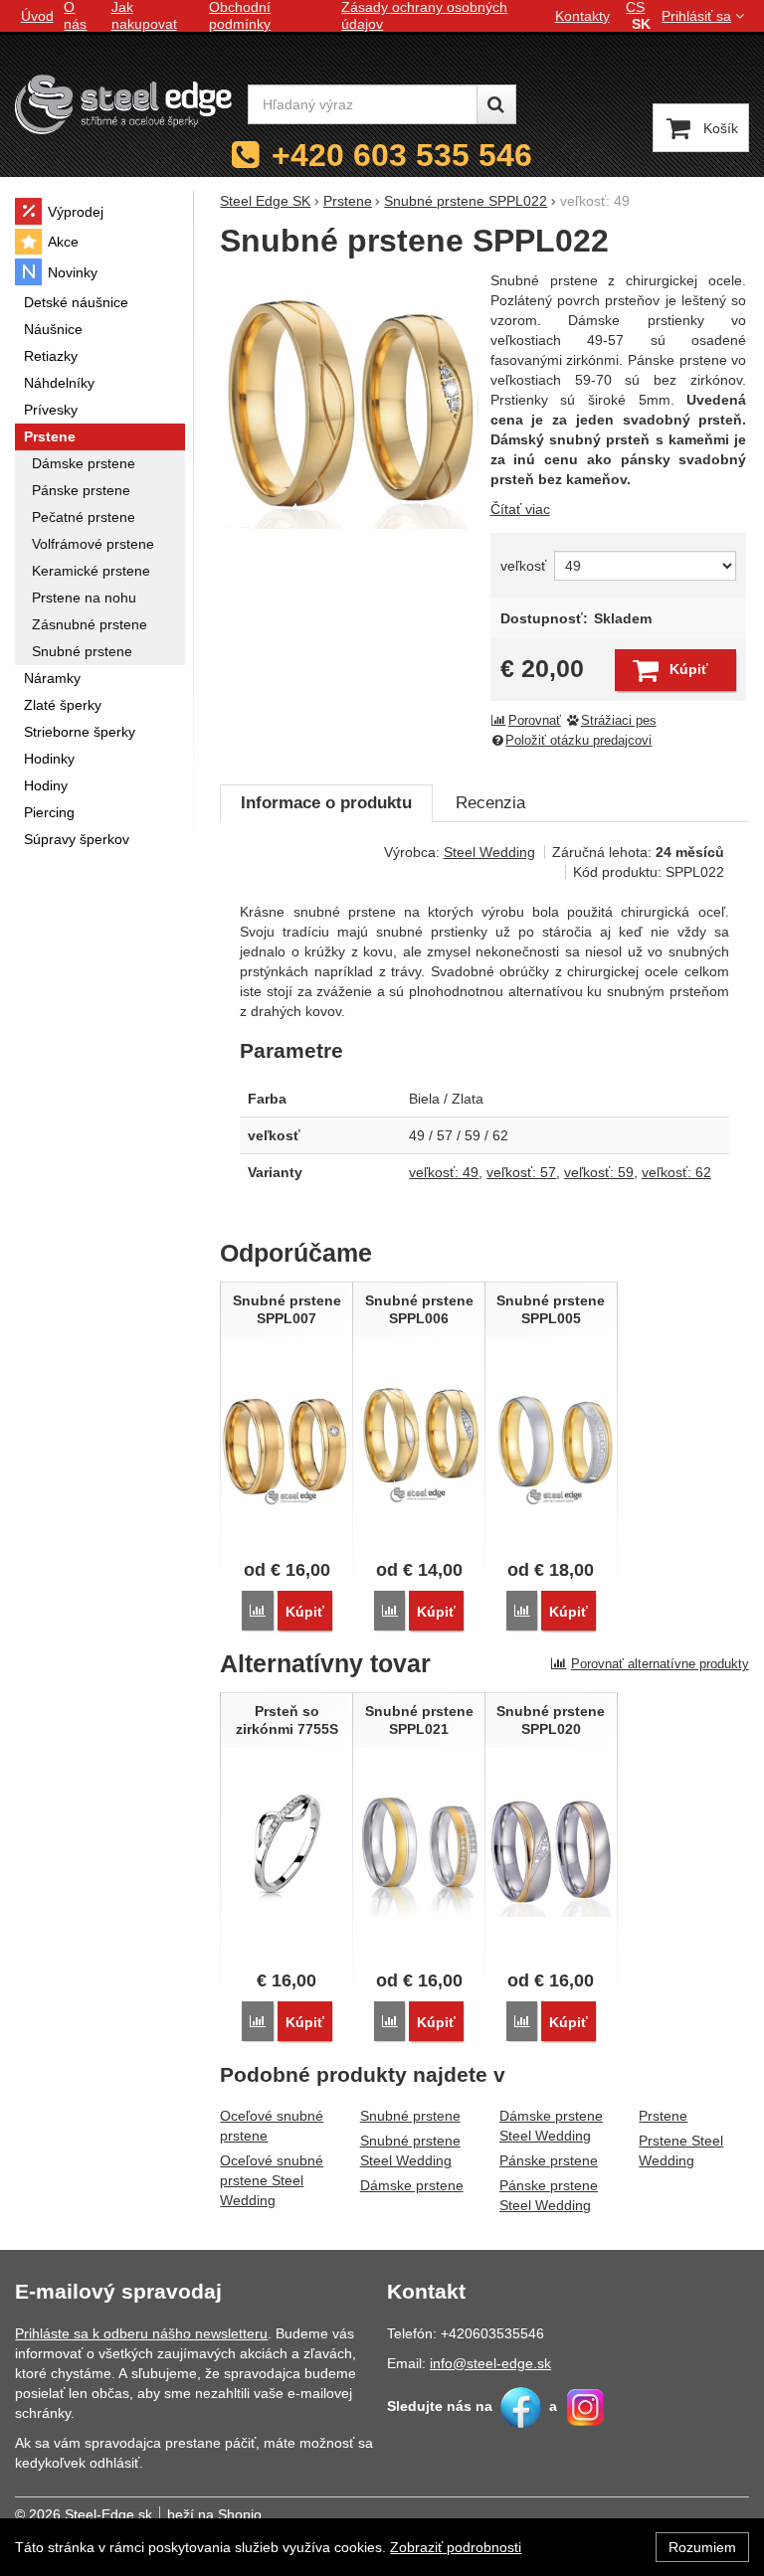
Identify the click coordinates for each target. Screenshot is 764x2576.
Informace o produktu (326, 803)
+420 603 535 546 (402, 155)
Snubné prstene (410, 2116)
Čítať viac (520, 509)
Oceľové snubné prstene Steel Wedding (272, 2180)
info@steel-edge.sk (490, 2363)
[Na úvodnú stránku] (123, 104)
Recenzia (490, 803)
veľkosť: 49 (444, 1172)
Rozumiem (702, 2547)
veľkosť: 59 (599, 1172)
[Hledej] (496, 104)
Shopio (240, 2514)
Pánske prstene (549, 2160)
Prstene (663, 2116)
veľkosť (523, 566)
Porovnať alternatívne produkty (660, 1664)
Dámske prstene (412, 2185)
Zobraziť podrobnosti (456, 2547)
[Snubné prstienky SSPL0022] (349, 400)
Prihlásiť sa (696, 16)
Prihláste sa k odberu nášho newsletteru (141, 2333)
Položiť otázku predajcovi (578, 741)
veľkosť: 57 (521, 1172)
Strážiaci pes (619, 721)
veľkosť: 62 (676, 1172)
